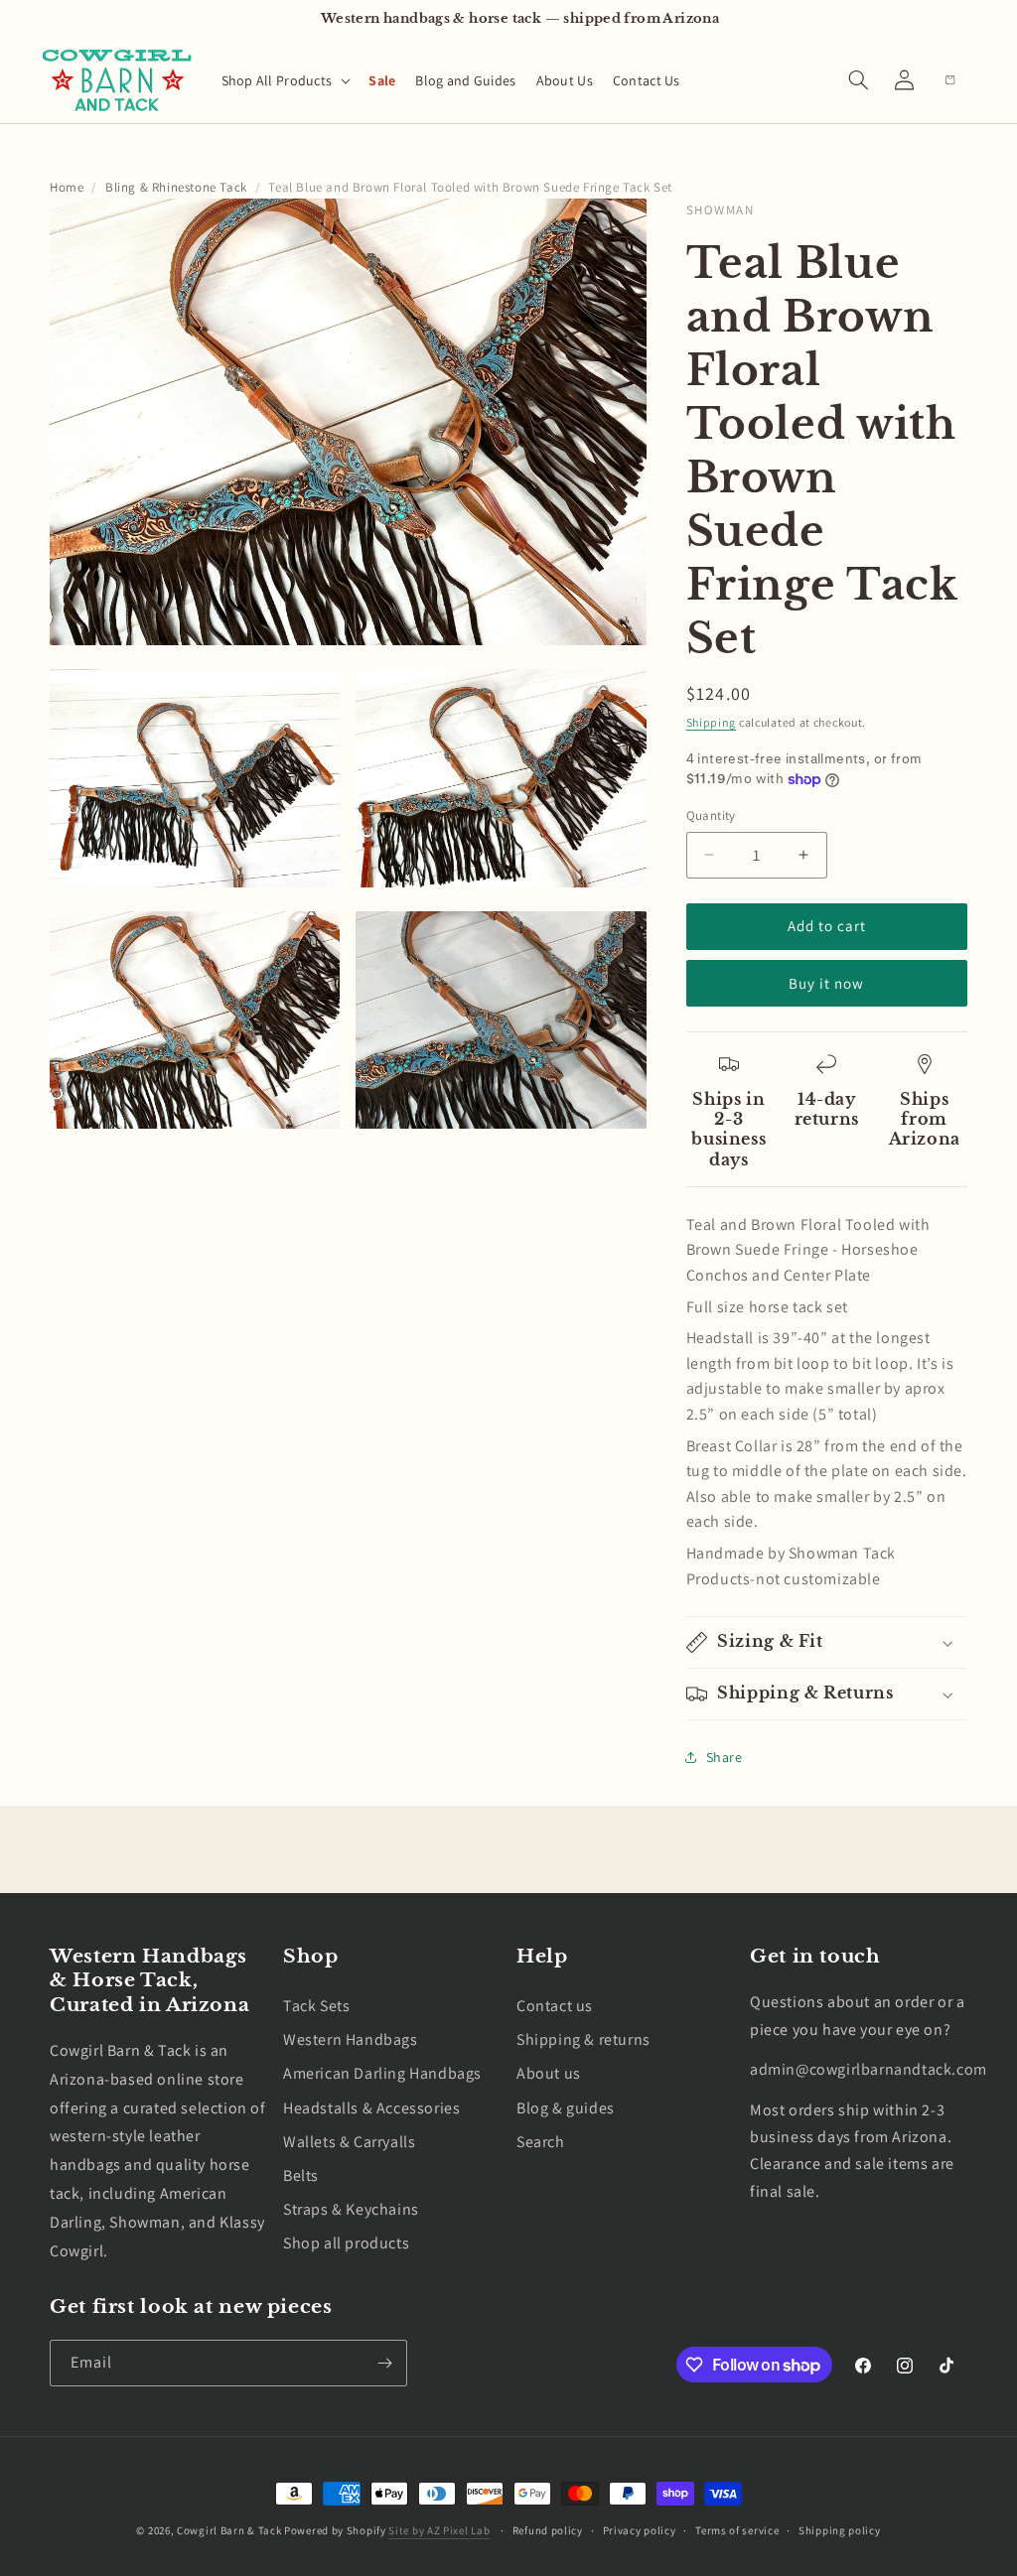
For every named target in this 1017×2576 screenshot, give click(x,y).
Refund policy (548, 2530)
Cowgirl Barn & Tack (229, 2530)
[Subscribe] (384, 2363)
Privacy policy (640, 2530)
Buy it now (826, 983)
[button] (286, 80)
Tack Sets (316, 2006)
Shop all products (346, 2243)
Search (541, 2142)
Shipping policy (840, 2530)
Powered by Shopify (335, 2530)
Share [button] (725, 1757)
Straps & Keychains (351, 2209)
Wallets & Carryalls (349, 2142)
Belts (301, 2175)
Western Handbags (351, 2039)
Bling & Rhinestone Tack (176, 187)
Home (67, 187)
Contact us (555, 2006)
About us (549, 2073)
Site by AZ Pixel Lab (439, 2530)
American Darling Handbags (382, 2073)
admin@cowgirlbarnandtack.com (869, 2069)
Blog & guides (566, 2108)
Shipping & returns (583, 2039)
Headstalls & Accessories (371, 2108)
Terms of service (737, 2530)
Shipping (712, 722)
